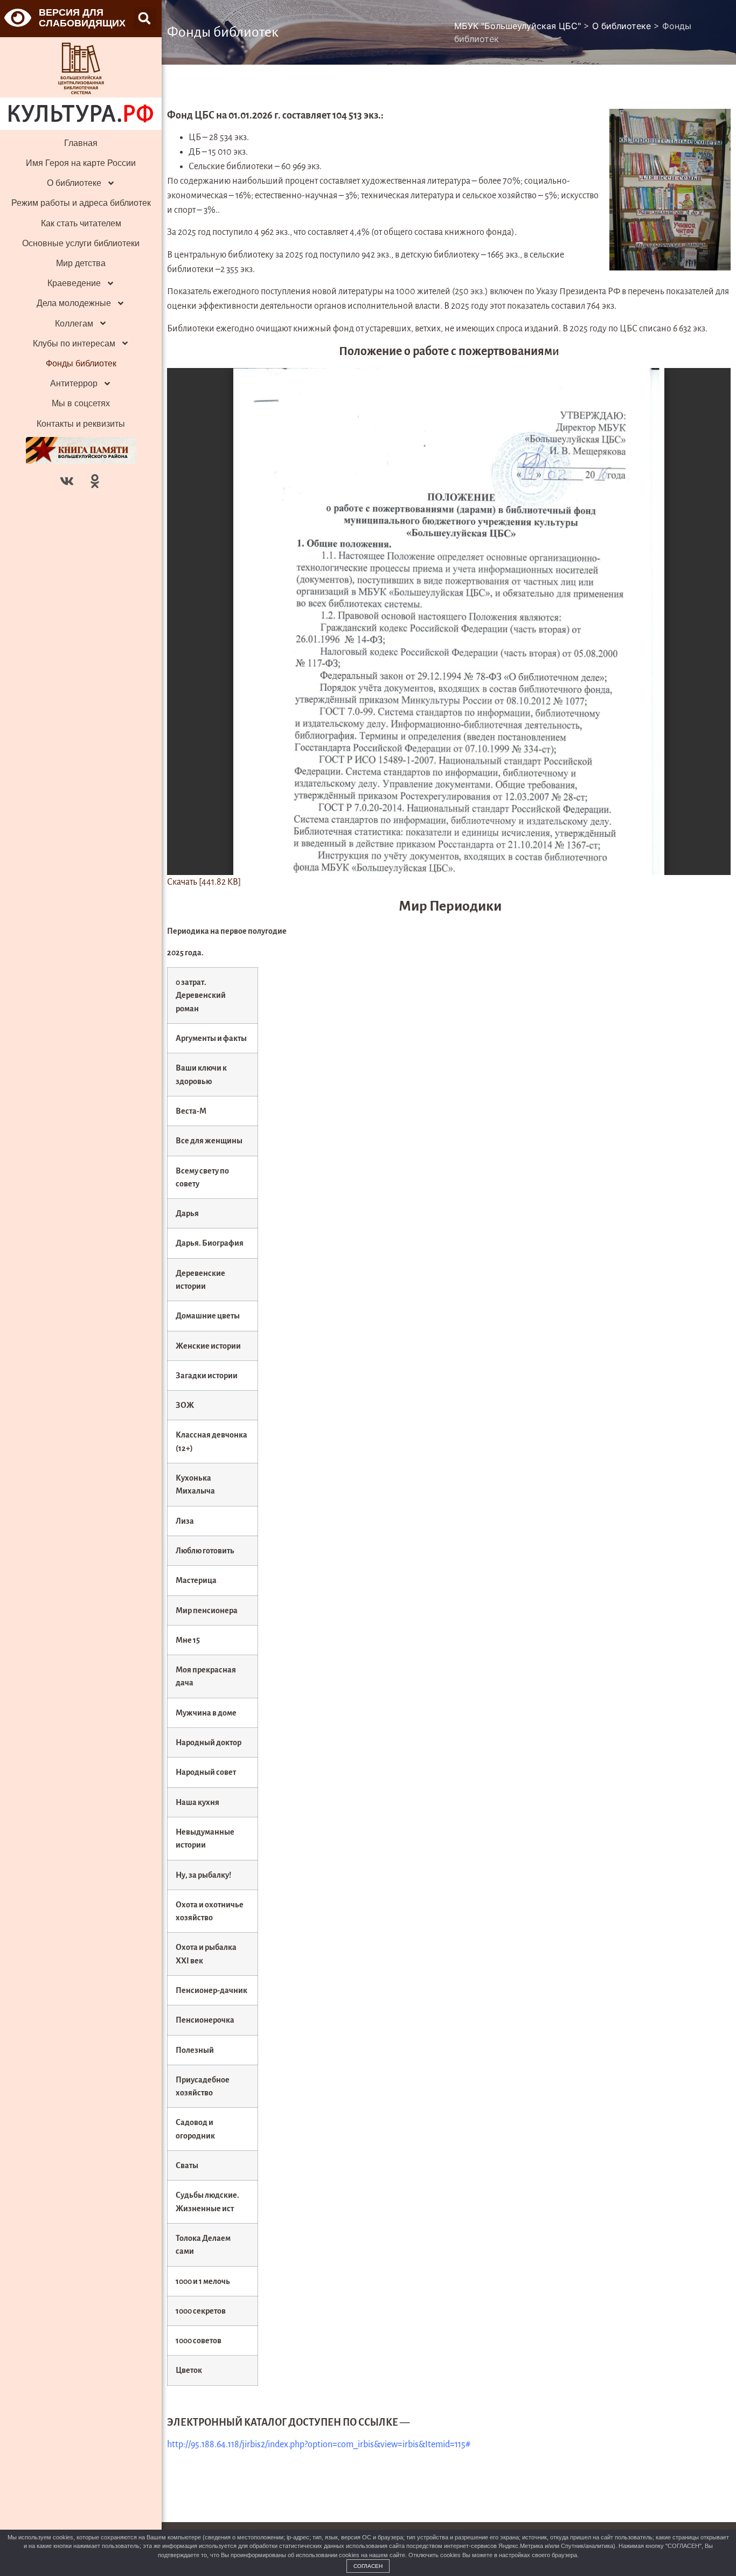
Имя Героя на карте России (81, 163)
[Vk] (67, 481)
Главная (81, 143)
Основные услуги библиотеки (81, 243)
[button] (144, 18)
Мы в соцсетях (81, 403)
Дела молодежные (74, 303)
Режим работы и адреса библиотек (81, 203)
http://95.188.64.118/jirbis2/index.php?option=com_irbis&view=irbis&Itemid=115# (319, 2445)
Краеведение (74, 283)
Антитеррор (74, 383)
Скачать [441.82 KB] (204, 882)
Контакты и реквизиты (81, 424)
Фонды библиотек (81, 363)
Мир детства (81, 263)
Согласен (368, 2566)
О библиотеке (74, 183)
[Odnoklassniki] (95, 481)
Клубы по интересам (74, 343)
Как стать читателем (81, 223)
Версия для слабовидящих (82, 18)
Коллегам (74, 324)
